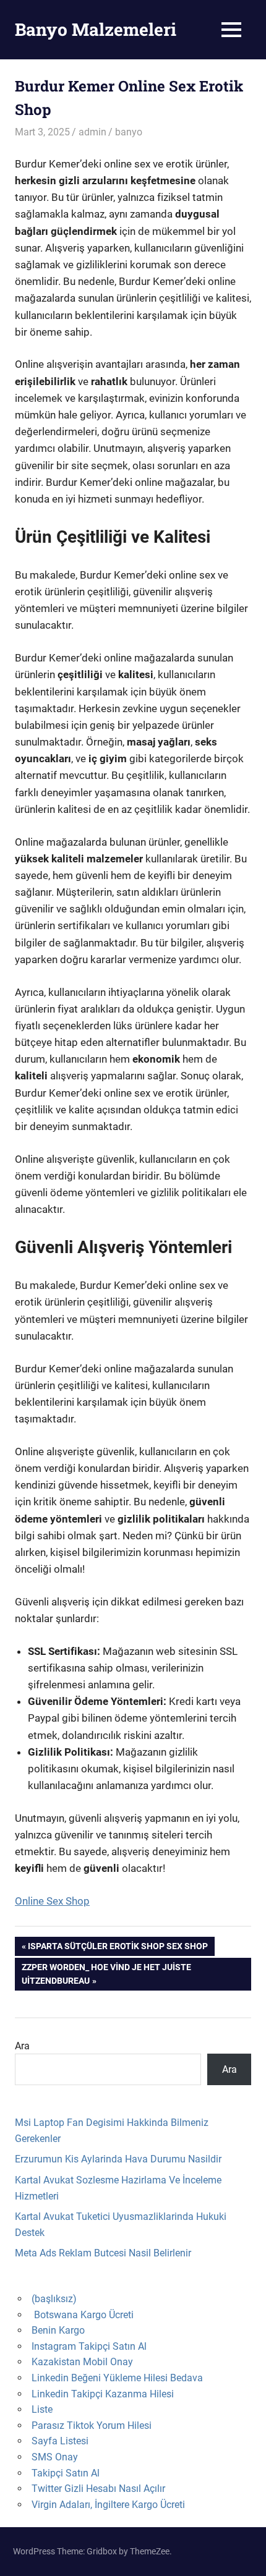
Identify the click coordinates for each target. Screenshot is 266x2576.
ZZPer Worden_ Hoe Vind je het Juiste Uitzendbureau (106, 1974)
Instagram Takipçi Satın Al (89, 2346)
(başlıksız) (54, 2299)
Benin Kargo (58, 2330)
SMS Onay (55, 2457)
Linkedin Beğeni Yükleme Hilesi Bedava (117, 2378)
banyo (129, 132)
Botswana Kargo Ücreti (84, 2315)
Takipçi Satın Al (66, 2473)
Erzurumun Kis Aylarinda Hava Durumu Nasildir (118, 2159)
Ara (22, 2046)
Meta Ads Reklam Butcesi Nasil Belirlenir (103, 2253)
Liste (42, 2409)
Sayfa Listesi (60, 2441)
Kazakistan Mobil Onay (82, 2362)
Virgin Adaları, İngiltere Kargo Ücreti (108, 2505)
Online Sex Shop (52, 1901)
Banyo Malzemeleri (96, 29)
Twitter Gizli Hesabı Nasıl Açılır (98, 2489)
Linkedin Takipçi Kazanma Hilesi (103, 2394)
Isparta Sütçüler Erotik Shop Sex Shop (118, 1948)
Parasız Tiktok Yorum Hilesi (92, 2425)
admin (92, 132)
